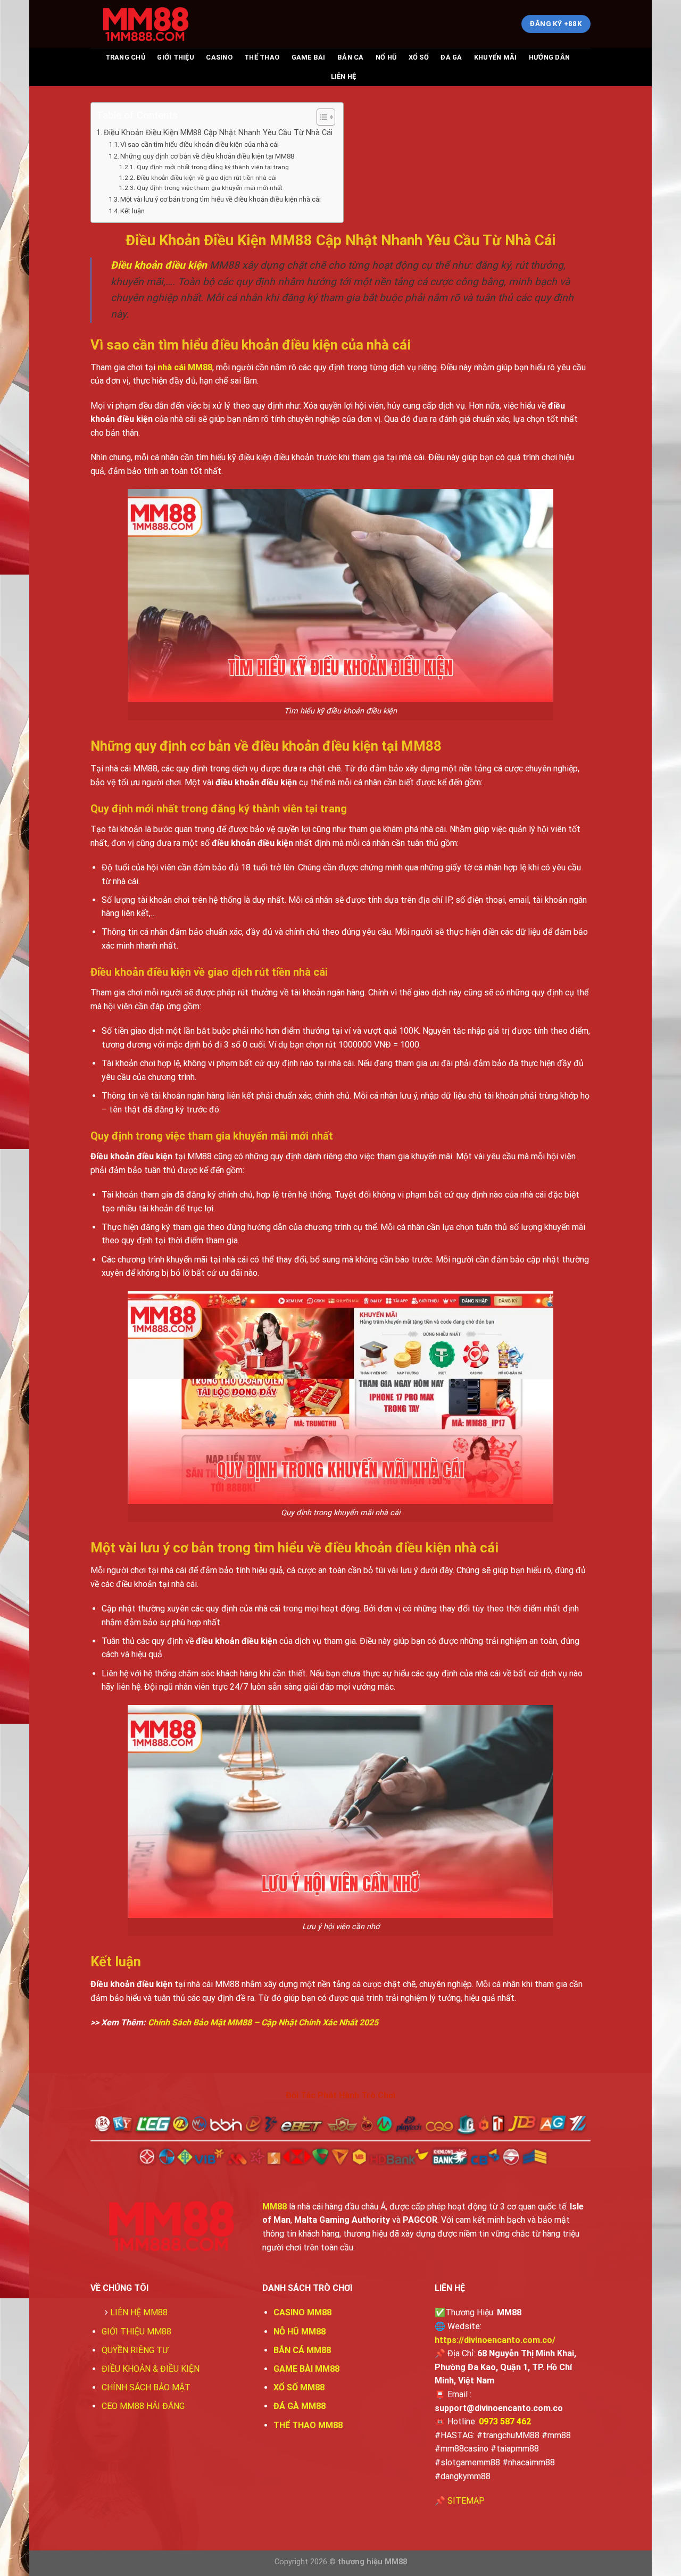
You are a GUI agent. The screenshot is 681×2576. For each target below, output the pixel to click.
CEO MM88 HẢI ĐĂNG (143, 2406)
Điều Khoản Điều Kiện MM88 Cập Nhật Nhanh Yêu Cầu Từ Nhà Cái (218, 133)
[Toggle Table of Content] (321, 117)
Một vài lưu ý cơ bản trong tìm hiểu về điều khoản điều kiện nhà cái (221, 199)
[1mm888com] (144, 24)
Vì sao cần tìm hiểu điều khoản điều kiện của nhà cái (200, 144)
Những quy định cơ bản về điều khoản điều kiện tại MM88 (207, 156)
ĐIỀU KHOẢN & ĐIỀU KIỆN (151, 2369)
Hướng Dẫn (549, 57)
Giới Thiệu (176, 57)
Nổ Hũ (386, 57)
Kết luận (132, 211)
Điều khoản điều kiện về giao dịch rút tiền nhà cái (206, 178)
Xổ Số (419, 57)
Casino (219, 57)
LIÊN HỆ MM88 (139, 2312)
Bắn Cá (351, 57)
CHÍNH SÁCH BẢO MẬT (146, 2387)
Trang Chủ (125, 57)
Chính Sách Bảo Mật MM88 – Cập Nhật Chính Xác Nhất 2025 (263, 2022)
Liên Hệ (344, 76)
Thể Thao (262, 57)
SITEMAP (466, 2501)
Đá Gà (451, 57)
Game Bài (309, 57)
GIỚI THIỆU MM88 (136, 2332)
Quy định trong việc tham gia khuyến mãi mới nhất (209, 188)
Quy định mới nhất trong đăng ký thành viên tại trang (213, 167)
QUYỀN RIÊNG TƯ (135, 2350)
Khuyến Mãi (496, 57)
